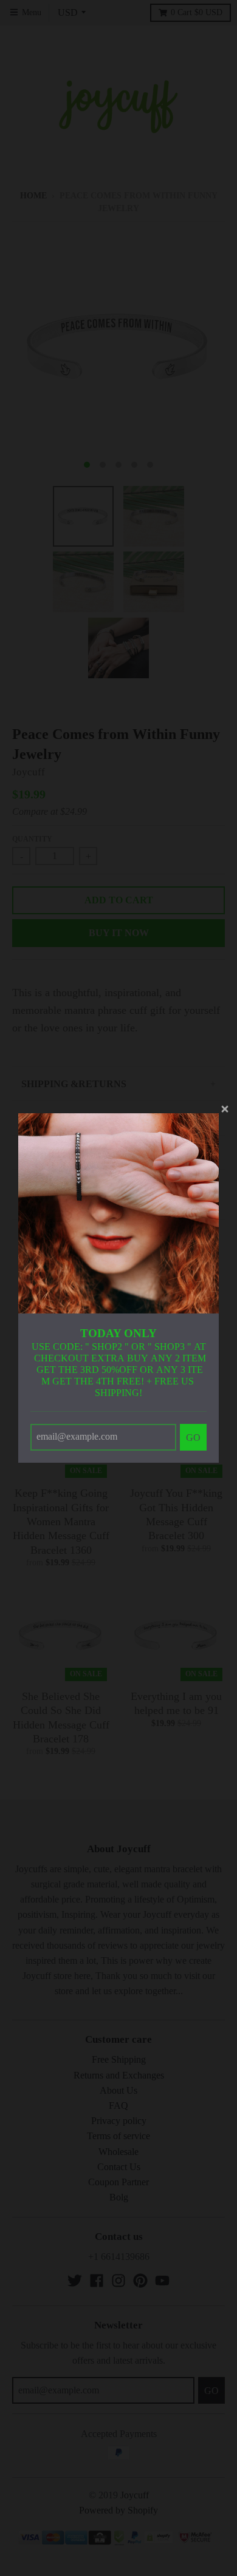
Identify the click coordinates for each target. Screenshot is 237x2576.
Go (193, 1438)
